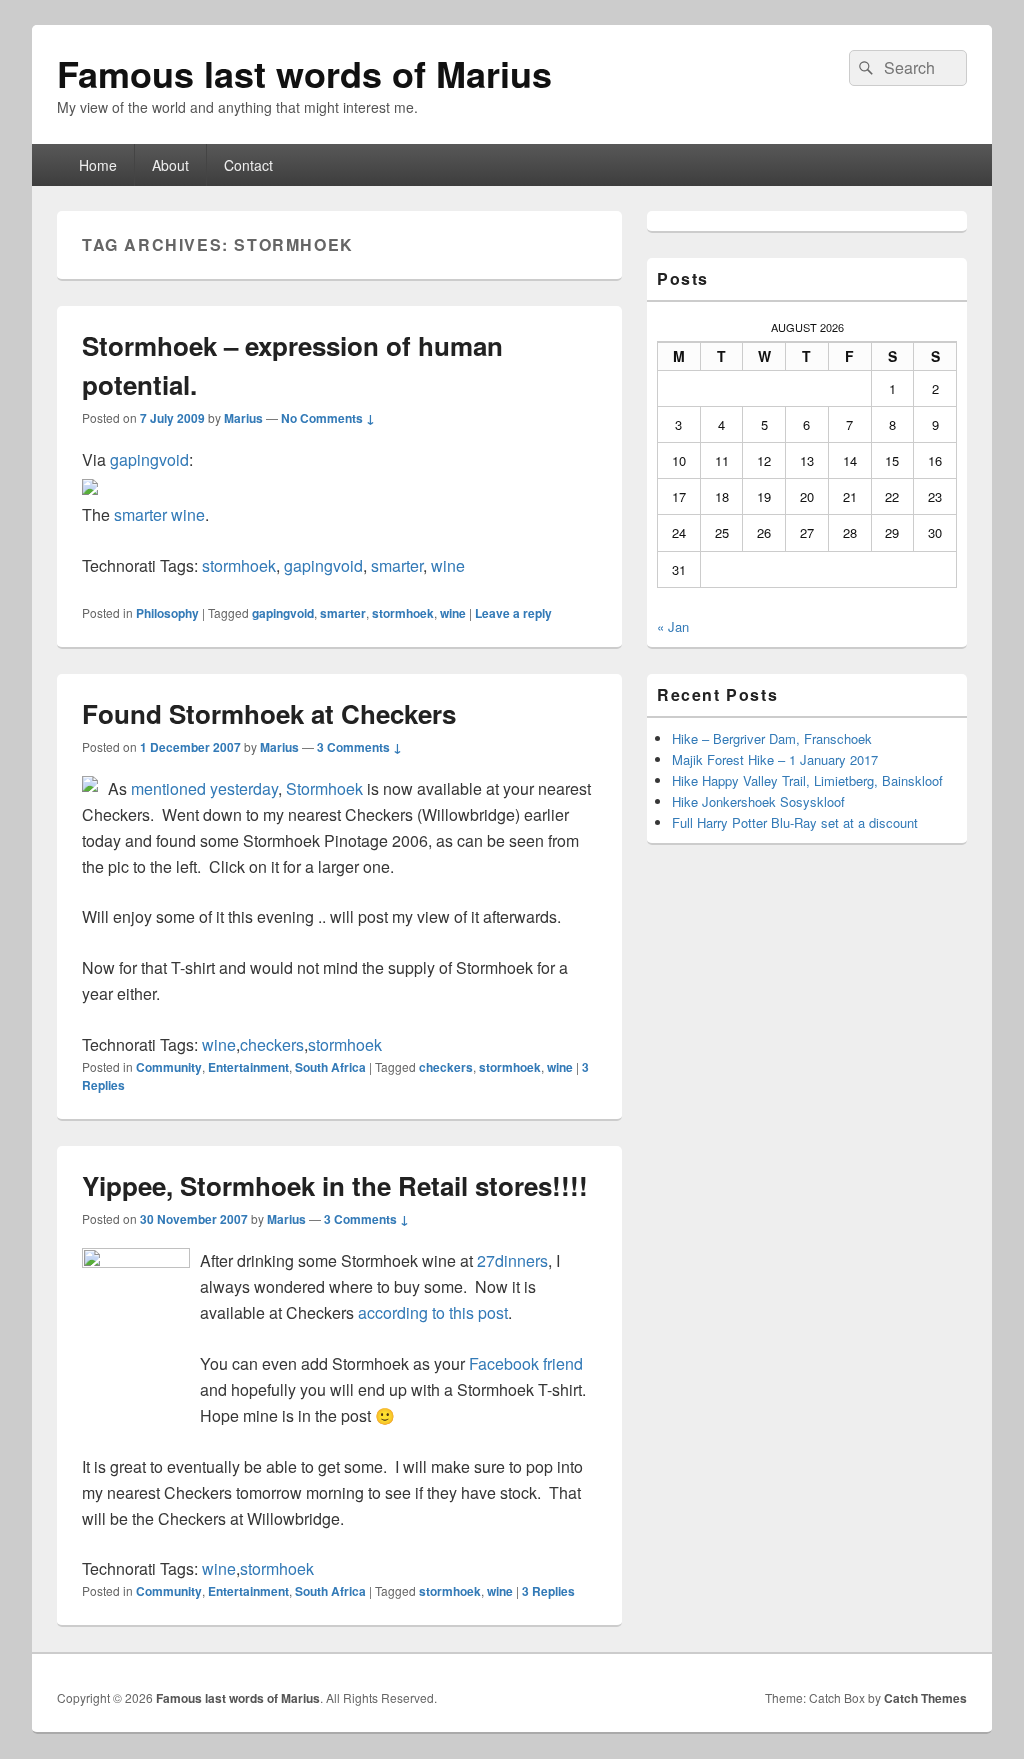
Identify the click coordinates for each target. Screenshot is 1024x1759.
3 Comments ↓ (359, 747)
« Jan (673, 626)
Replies (548, 1591)
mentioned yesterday (204, 788)
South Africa (330, 1067)
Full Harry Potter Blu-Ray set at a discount (795, 822)
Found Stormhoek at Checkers (269, 713)
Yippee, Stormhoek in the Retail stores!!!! (335, 1185)
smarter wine (159, 514)
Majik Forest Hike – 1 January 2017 (775, 759)
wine (448, 565)
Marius (243, 418)
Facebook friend (526, 1363)
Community (169, 1067)
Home (98, 165)
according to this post (433, 1312)
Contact (248, 165)
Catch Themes (925, 1698)
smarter (397, 565)
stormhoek (239, 565)
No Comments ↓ (328, 418)
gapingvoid (149, 459)
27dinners (512, 1260)
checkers (272, 1044)
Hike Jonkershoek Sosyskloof (758, 801)
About (170, 165)
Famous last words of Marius (304, 73)
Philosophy (167, 613)
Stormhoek (324, 788)
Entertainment (248, 1067)
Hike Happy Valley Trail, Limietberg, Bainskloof (807, 780)
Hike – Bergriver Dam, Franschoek (772, 738)
